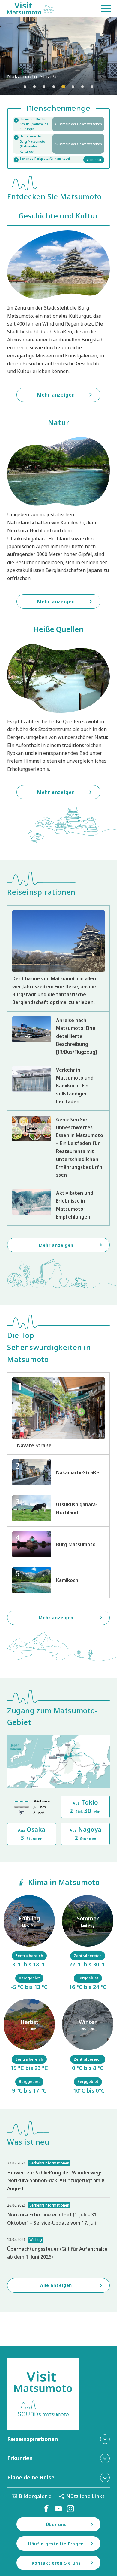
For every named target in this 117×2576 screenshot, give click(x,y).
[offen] (58, 144)
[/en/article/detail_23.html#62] (88, 1943)
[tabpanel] (58, 56)
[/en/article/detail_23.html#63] (29, 2047)
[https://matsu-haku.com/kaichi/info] (58, 124)
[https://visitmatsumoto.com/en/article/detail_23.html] (58, 958)
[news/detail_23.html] (58, 2249)
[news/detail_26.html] (58, 2215)
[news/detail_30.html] (58, 2176)
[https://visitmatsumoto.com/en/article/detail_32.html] (58, 1205)
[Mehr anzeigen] (58, 56)
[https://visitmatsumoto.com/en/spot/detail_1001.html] (58, 1544)
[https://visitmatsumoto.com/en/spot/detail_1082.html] (58, 1472)
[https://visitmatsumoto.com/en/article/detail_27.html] (58, 1086)
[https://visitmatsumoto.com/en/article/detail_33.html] (58, 1036)
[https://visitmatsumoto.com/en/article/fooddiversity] (58, 1147)
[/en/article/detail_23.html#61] (29, 1943)
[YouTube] (58, 2509)
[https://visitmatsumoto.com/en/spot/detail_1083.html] (58, 1413)
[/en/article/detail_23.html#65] (88, 2047)
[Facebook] (46, 2509)
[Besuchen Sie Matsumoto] (31, 8)
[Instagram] (70, 2509)
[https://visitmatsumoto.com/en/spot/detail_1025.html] (58, 1580)
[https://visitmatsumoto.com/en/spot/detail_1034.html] (58, 1508)
